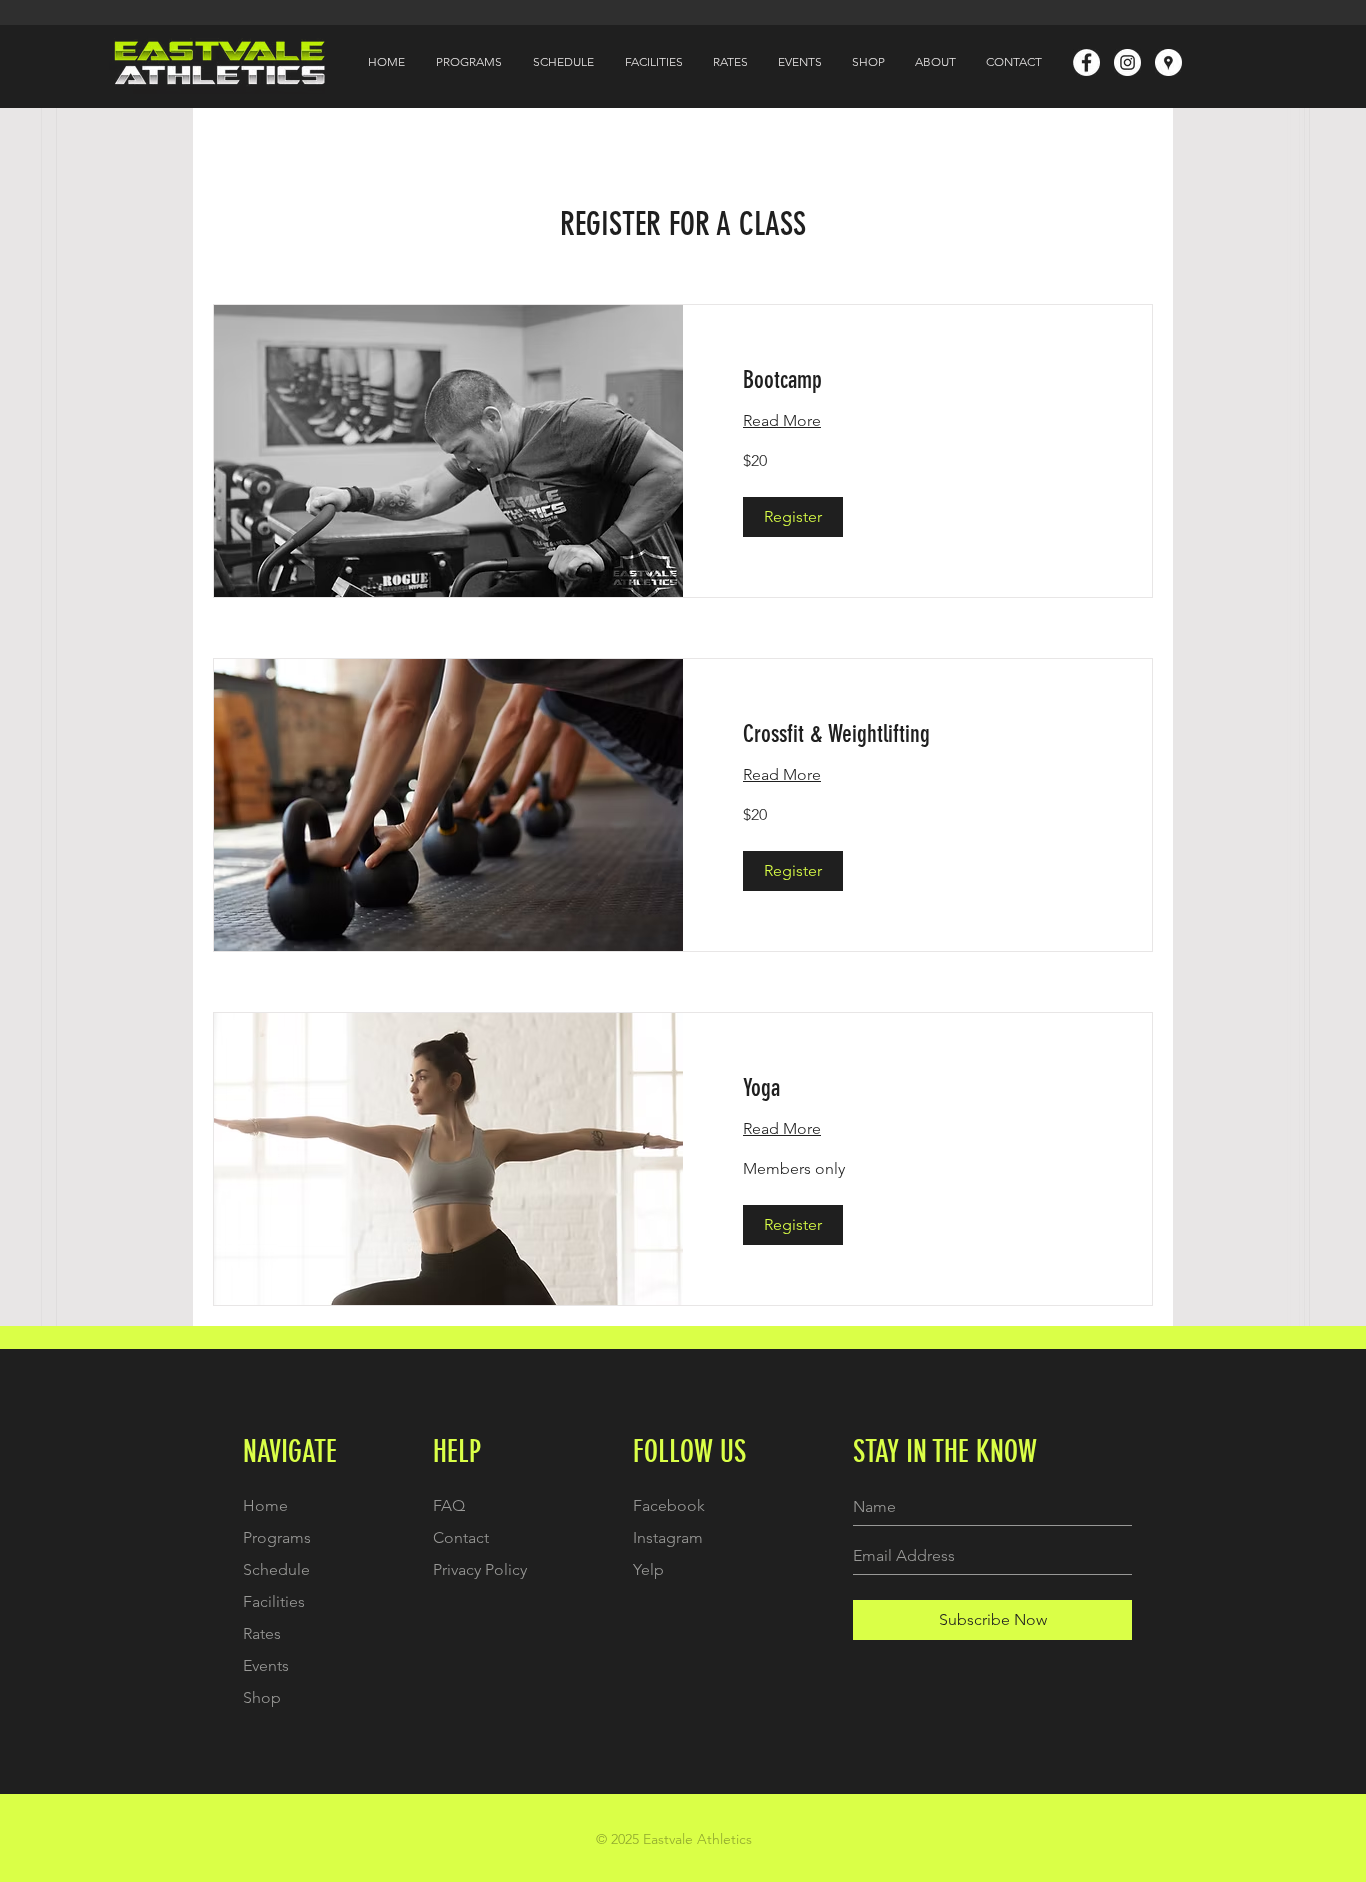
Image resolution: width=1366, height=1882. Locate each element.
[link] (917, 381)
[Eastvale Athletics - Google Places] (1168, 62)
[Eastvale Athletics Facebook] (1086, 62)
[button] (793, 517)
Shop (262, 1697)
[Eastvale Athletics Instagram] (1127, 62)
